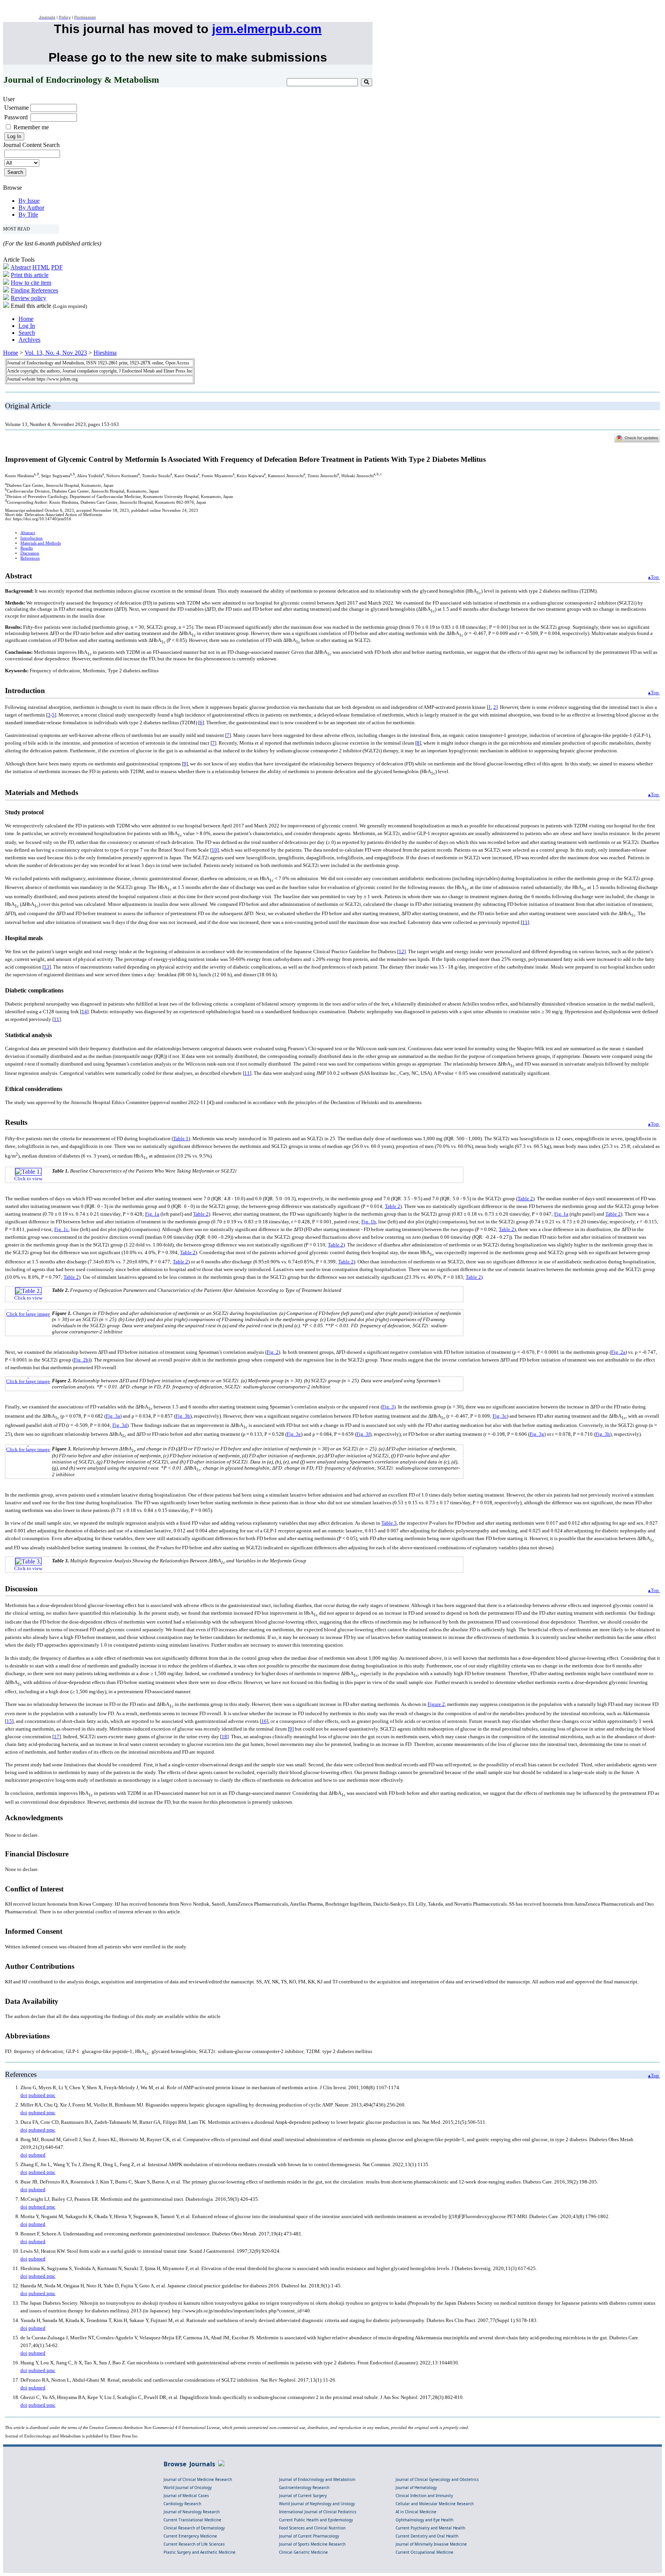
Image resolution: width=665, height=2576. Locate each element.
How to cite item (31, 283)
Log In (27, 326)
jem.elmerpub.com (267, 29)
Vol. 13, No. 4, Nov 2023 (56, 353)
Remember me (31, 127)
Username (17, 108)
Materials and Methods (41, 543)
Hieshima (105, 353)
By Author (31, 208)
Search (27, 333)
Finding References (34, 290)
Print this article (30, 275)
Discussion (30, 553)
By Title (28, 215)
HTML (41, 267)
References (30, 558)
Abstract (21, 267)
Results (27, 548)
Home (26, 319)
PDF (57, 267)
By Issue (29, 201)
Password (16, 117)
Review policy (28, 298)
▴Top (654, 577)
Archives (29, 340)
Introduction (32, 538)
